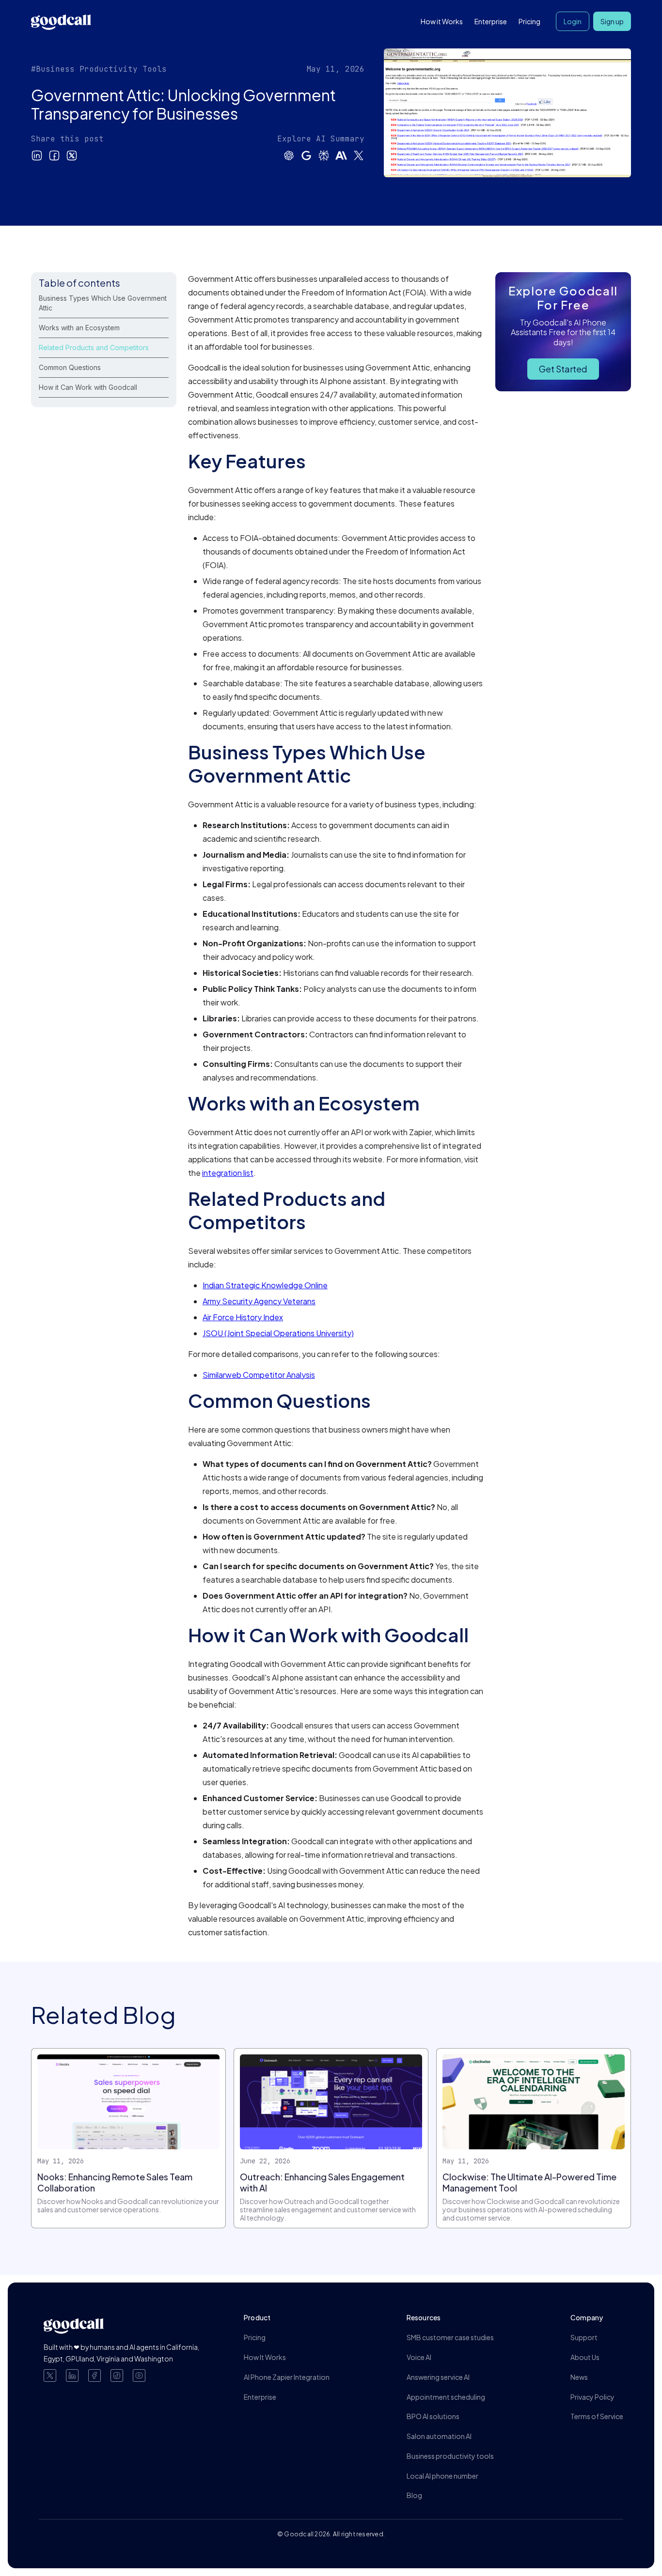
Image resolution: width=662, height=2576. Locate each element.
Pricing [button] (529, 21)
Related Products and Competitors (94, 347)
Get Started (563, 369)
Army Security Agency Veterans (259, 1301)
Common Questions (70, 367)
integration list (228, 1173)
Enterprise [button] (491, 21)
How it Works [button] (442, 21)
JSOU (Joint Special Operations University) (278, 1333)
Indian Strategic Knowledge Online (265, 1285)
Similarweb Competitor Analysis (259, 1375)
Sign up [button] (612, 21)
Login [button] (573, 21)
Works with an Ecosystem (79, 328)
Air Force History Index (243, 1317)
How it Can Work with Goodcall (88, 387)
